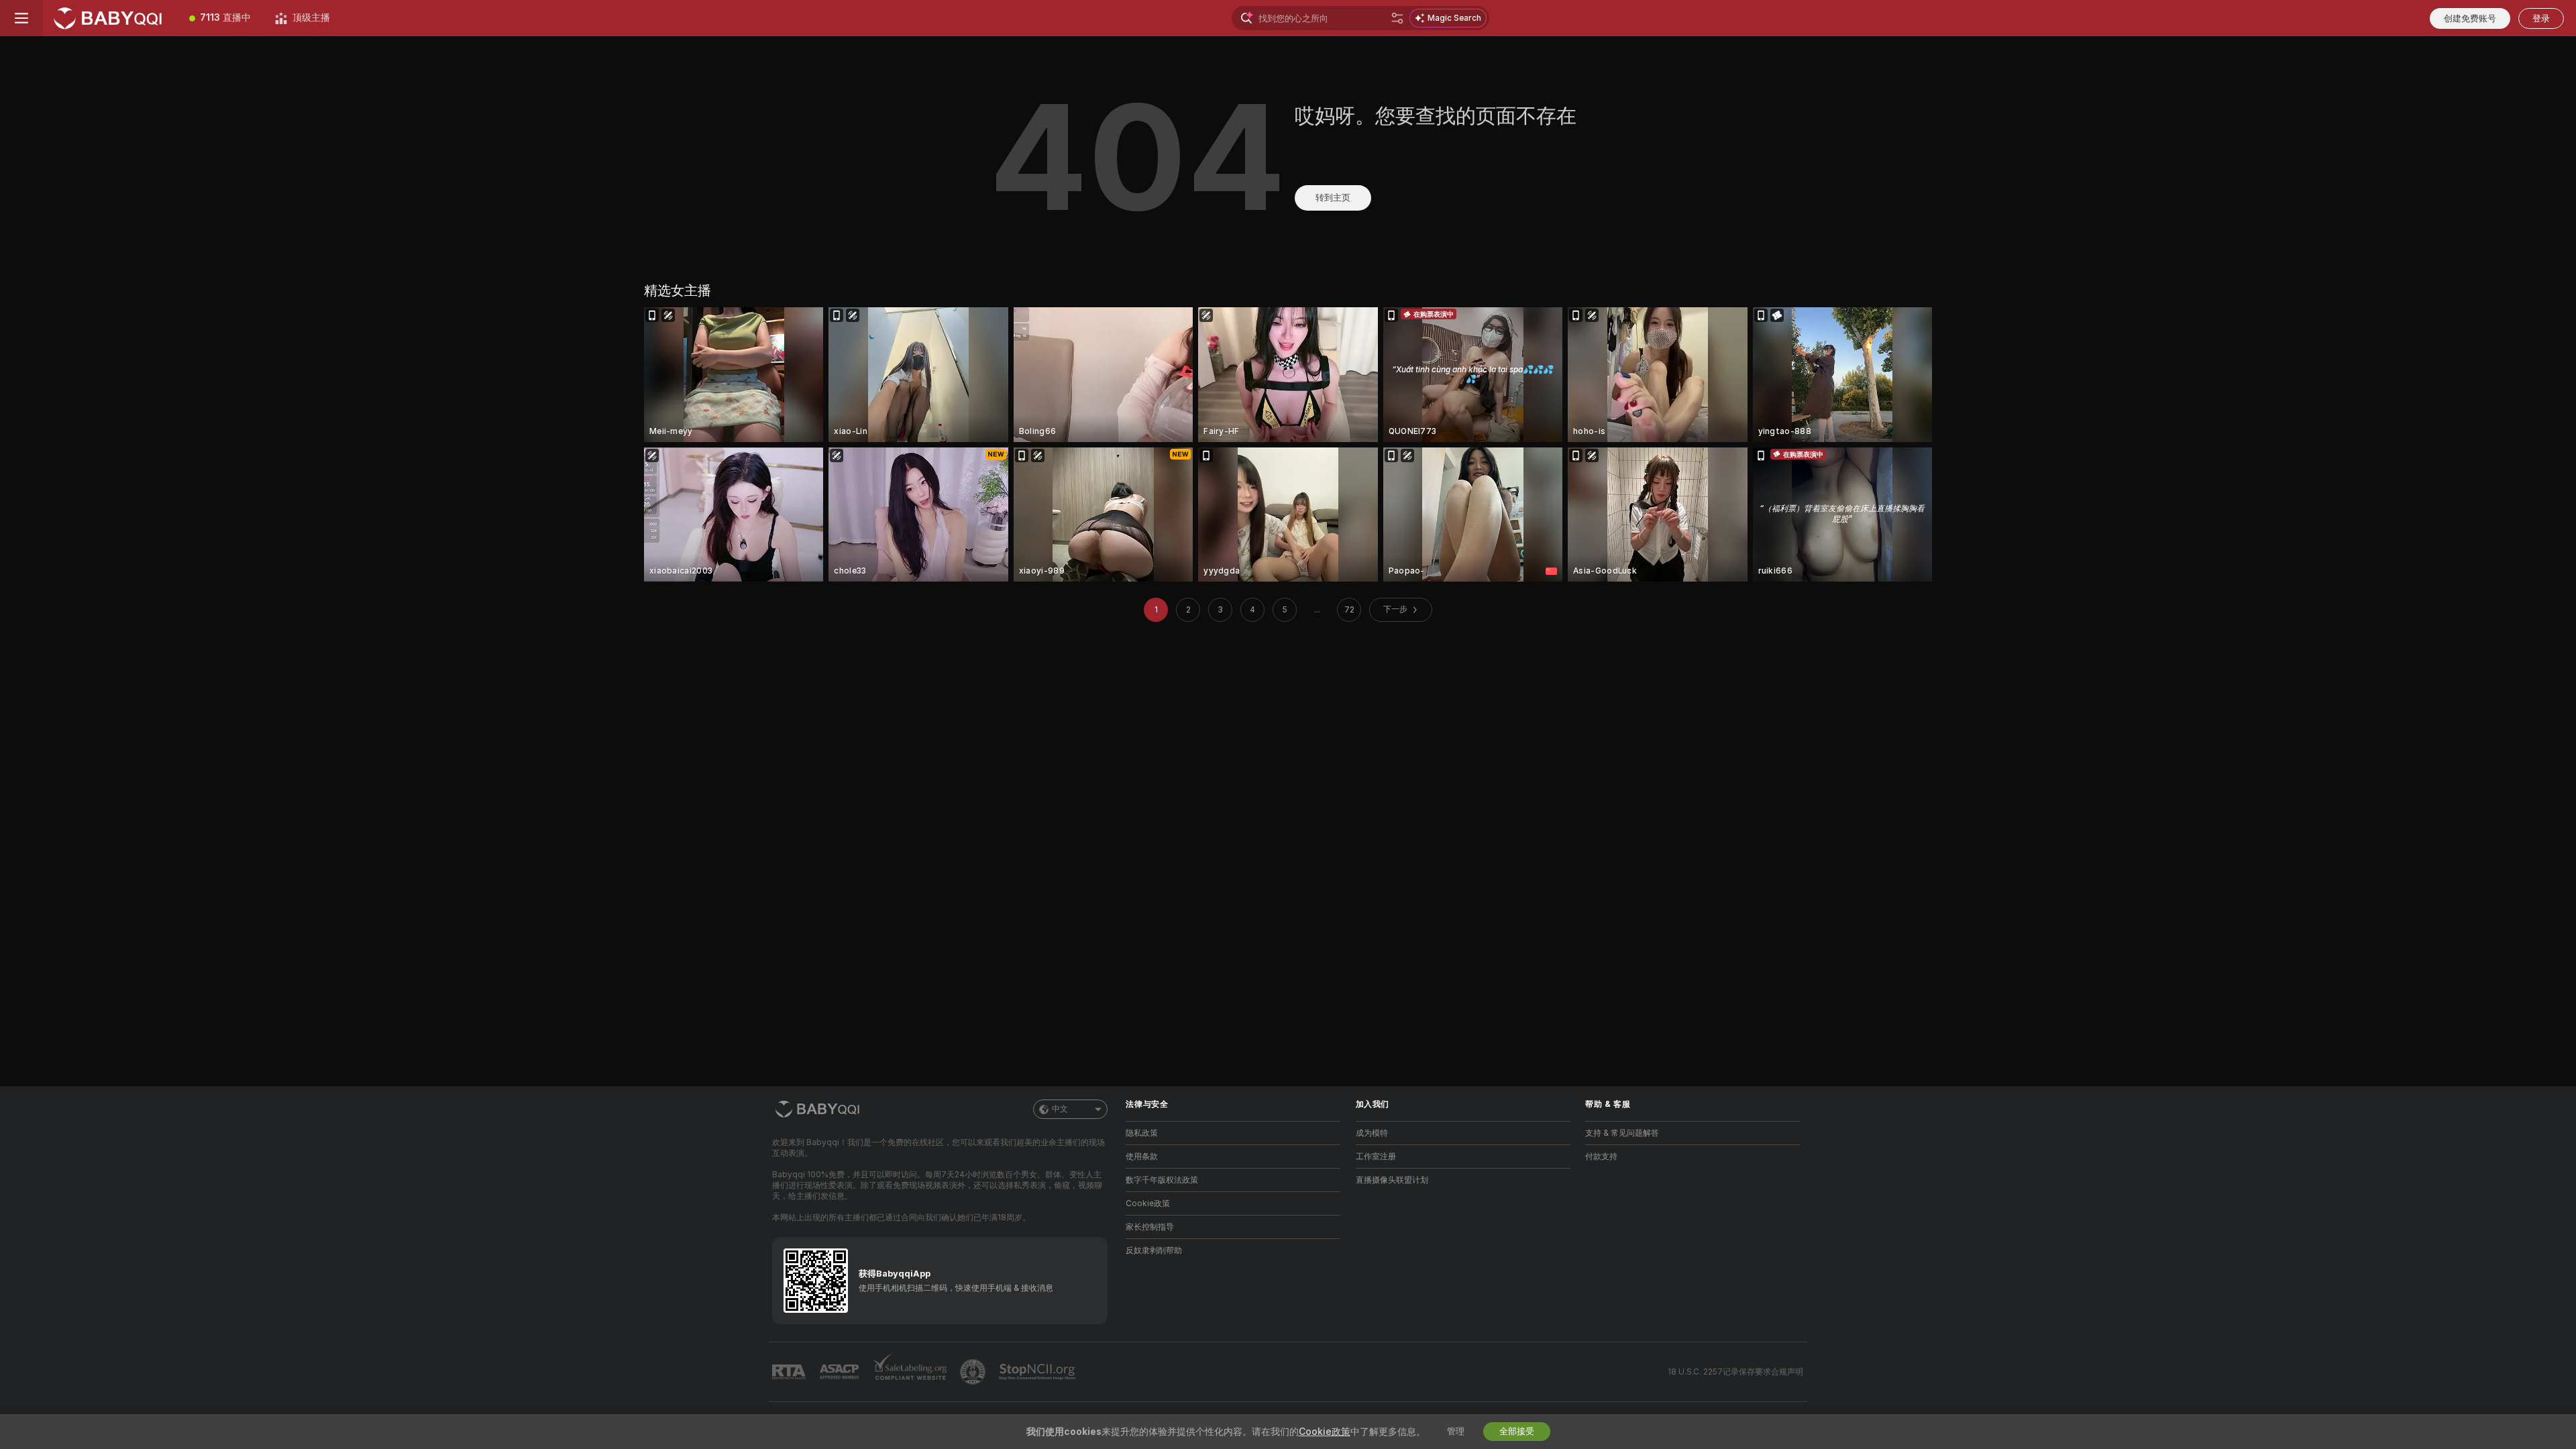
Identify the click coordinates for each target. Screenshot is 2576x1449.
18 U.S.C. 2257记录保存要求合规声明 (1735, 1372)
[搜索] (1397, 18)
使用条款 (1142, 1157)
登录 (2541, 18)
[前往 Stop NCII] (1038, 1372)
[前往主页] (110, 18)
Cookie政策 (1148, 1203)
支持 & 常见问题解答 (1622, 1133)
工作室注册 (1376, 1157)
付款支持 (1601, 1157)
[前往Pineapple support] (974, 1372)
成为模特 (1372, 1133)
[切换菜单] (21, 18)
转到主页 (1333, 198)
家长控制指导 (1150, 1227)
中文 (1060, 1109)
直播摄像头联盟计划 (1392, 1180)
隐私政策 (1142, 1133)
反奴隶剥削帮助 (1154, 1250)
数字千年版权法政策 (1162, 1180)
